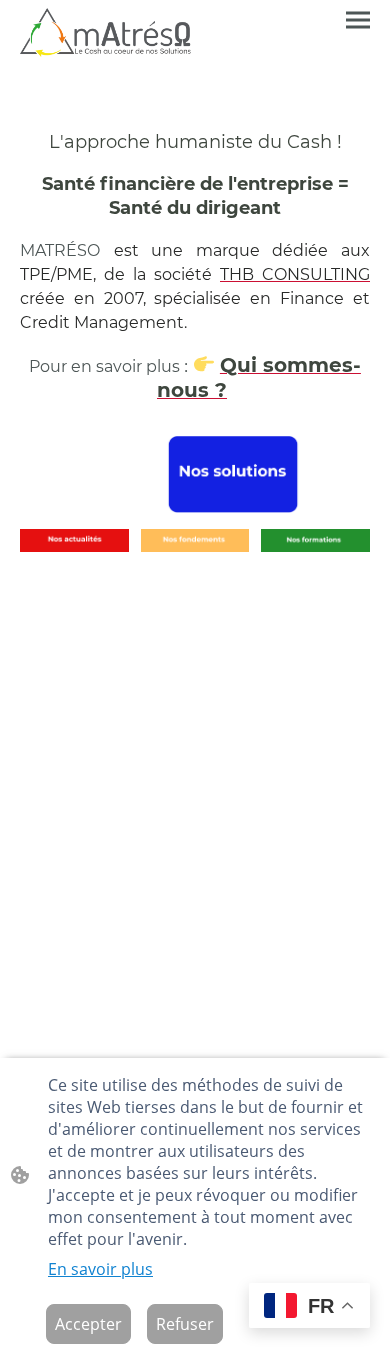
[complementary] (309, 1307)
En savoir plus (100, 1269)
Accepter (88, 1324)
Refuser (185, 1324)
